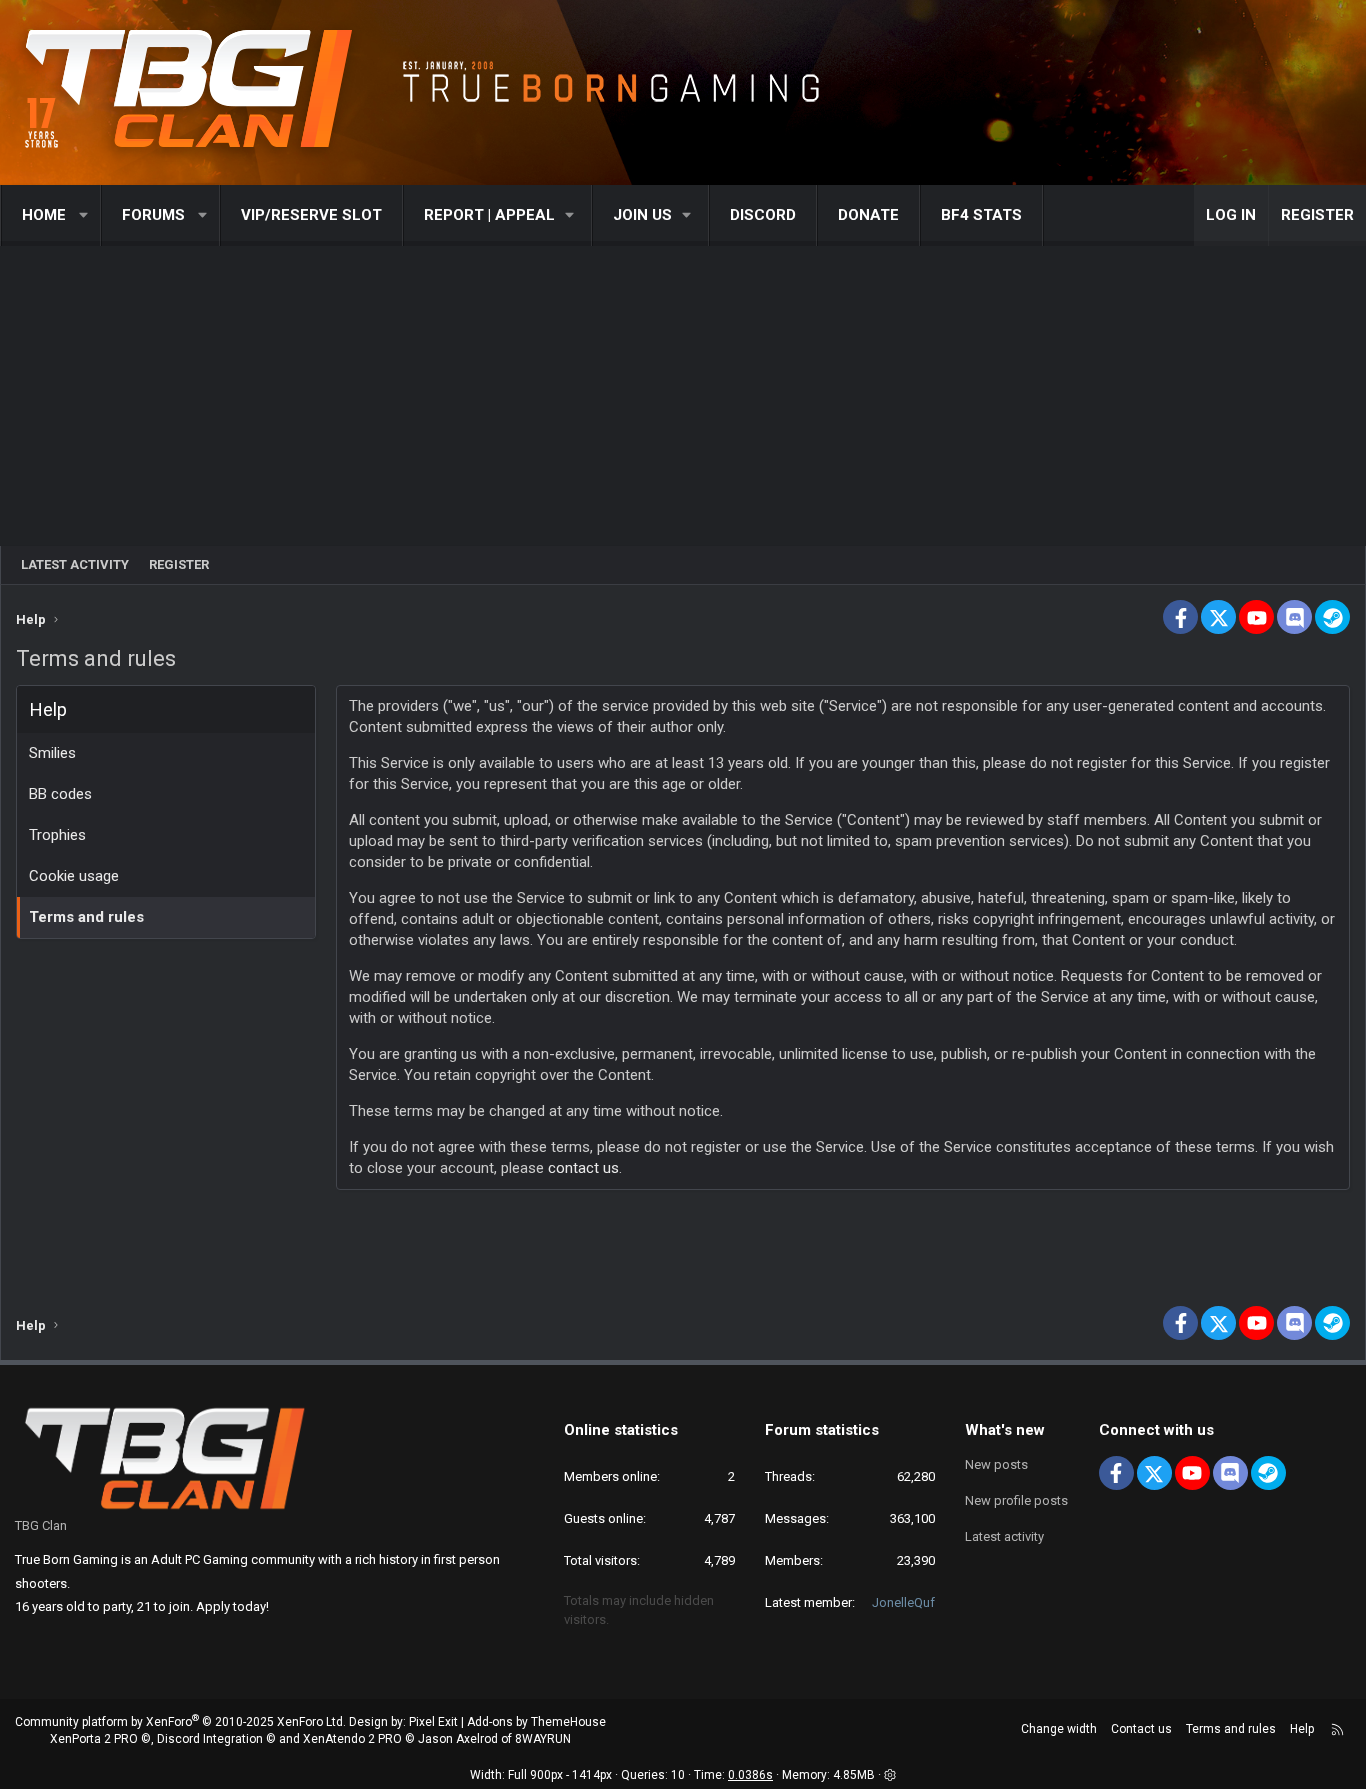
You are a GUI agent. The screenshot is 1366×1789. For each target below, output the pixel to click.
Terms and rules (86, 917)
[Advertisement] (683, 396)
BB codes (60, 794)
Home (44, 215)
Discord (763, 215)
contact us (583, 1168)
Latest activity (75, 564)
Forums (153, 215)
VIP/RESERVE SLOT (311, 215)
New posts (996, 1464)
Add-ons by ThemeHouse (536, 1722)
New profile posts (1016, 1500)
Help (1302, 1729)
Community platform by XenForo (180, 1722)
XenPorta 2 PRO (94, 1739)
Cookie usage (74, 876)
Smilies (52, 753)
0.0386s (750, 1775)
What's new (1005, 1430)
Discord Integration (210, 1739)
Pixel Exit (433, 1722)
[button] (84, 215)
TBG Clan (41, 1525)
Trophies (57, 835)
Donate (868, 215)
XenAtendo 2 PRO (352, 1739)
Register (179, 564)
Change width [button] (1059, 1729)
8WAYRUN (543, 1739)
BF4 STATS (981, 215)
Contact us (1141, 1729)
